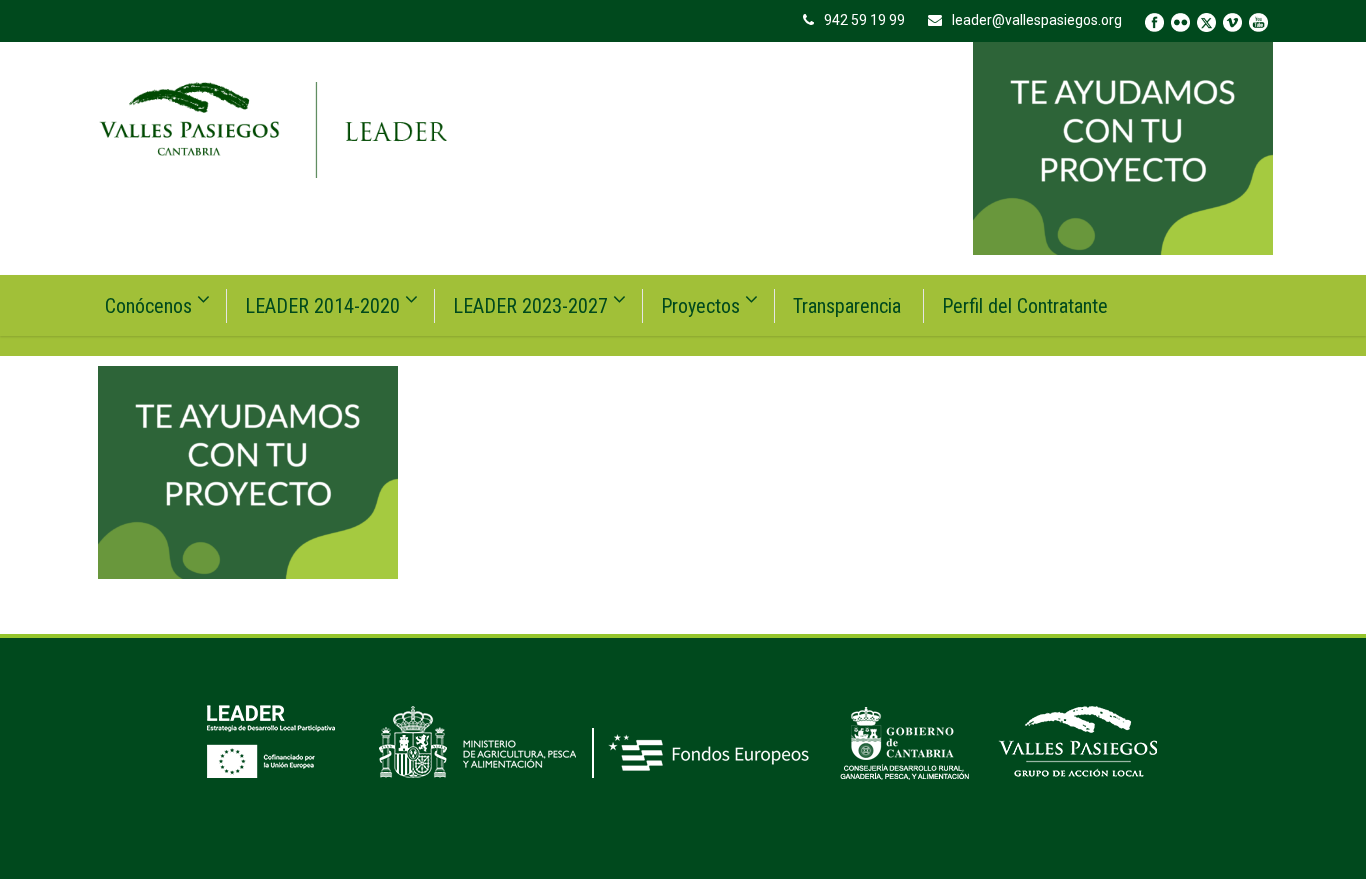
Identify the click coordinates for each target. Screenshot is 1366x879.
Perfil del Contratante (1025, 306)
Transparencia (847, 306)
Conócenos (148, 306)
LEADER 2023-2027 (530, 306)
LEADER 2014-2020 (322, 306)
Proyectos (700, 306)
